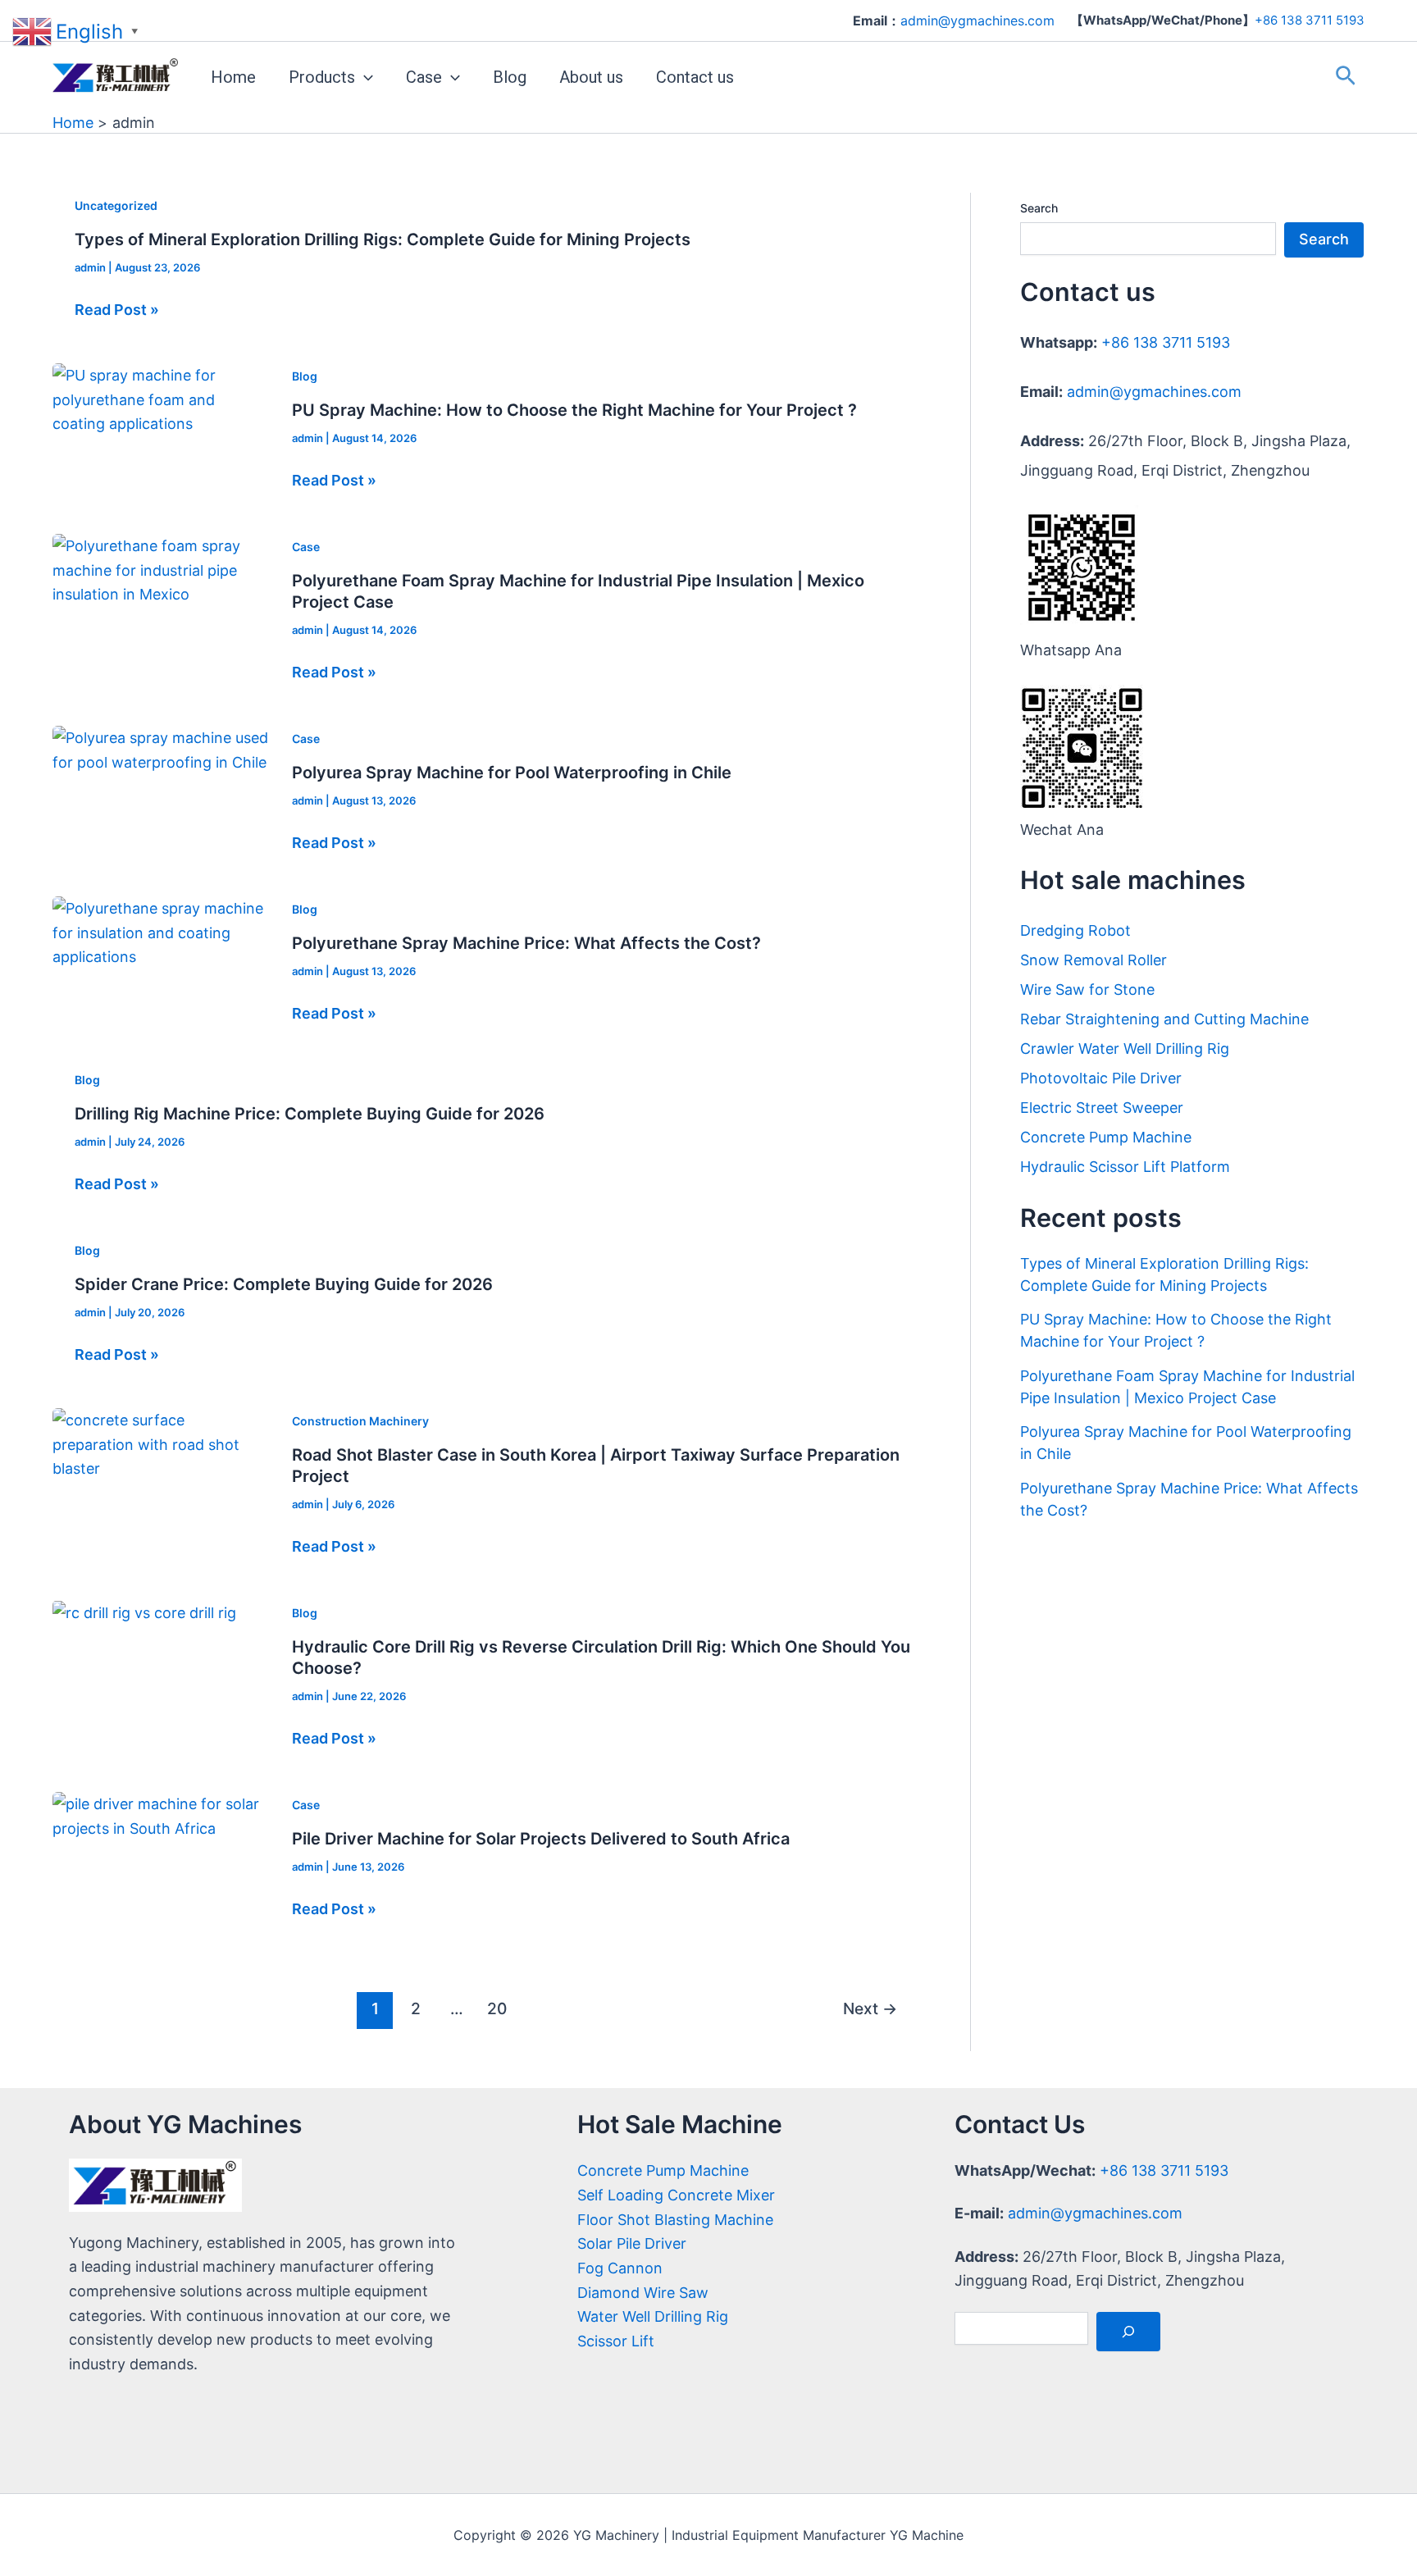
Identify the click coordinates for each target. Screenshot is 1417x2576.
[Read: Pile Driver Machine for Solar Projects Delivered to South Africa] (161, 1815)
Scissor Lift (616, 2341)
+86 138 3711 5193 (1310, 20)
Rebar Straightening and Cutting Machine (1164, 1019)
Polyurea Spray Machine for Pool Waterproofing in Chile (512, 773)
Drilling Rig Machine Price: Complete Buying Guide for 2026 (310, 1114)
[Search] (1128, 2332)
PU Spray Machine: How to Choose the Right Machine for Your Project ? (574, 410)
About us (591, 77)
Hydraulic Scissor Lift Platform (1125, 1167)
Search (1039, 208)
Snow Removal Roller (1094, 960)
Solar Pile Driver (632, 2243)
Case (424, 77)
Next (870, 2008)
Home (233, 77)
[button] (364, 77)
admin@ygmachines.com (1154, 392)
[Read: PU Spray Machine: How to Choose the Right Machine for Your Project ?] (161, 398)
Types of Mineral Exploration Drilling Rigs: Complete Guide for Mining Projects (383, 239)
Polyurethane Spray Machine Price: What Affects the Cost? (526, 943)
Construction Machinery (360, 1421)
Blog (510, 77)
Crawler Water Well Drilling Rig (1125, 1049)
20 (497, 2008)
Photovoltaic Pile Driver (1101, 1078)
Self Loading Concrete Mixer (676, 2195)
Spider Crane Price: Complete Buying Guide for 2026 (284, 1284)
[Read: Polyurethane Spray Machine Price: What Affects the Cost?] (161, 931)
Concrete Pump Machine (1106, 1137)
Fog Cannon (620, 2268)
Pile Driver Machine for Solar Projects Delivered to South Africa (541, 1839)
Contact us (695, 77)
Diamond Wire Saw (643, 2293)
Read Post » (117, 310)
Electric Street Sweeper (1102, 1108)
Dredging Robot (1075, 930)
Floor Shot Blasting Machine (675, 2220)
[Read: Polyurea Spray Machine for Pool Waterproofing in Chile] (161, 749)
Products (322, 77)
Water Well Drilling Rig (653, 2316)
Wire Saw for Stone (1087, 989)
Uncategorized (116, 205)
